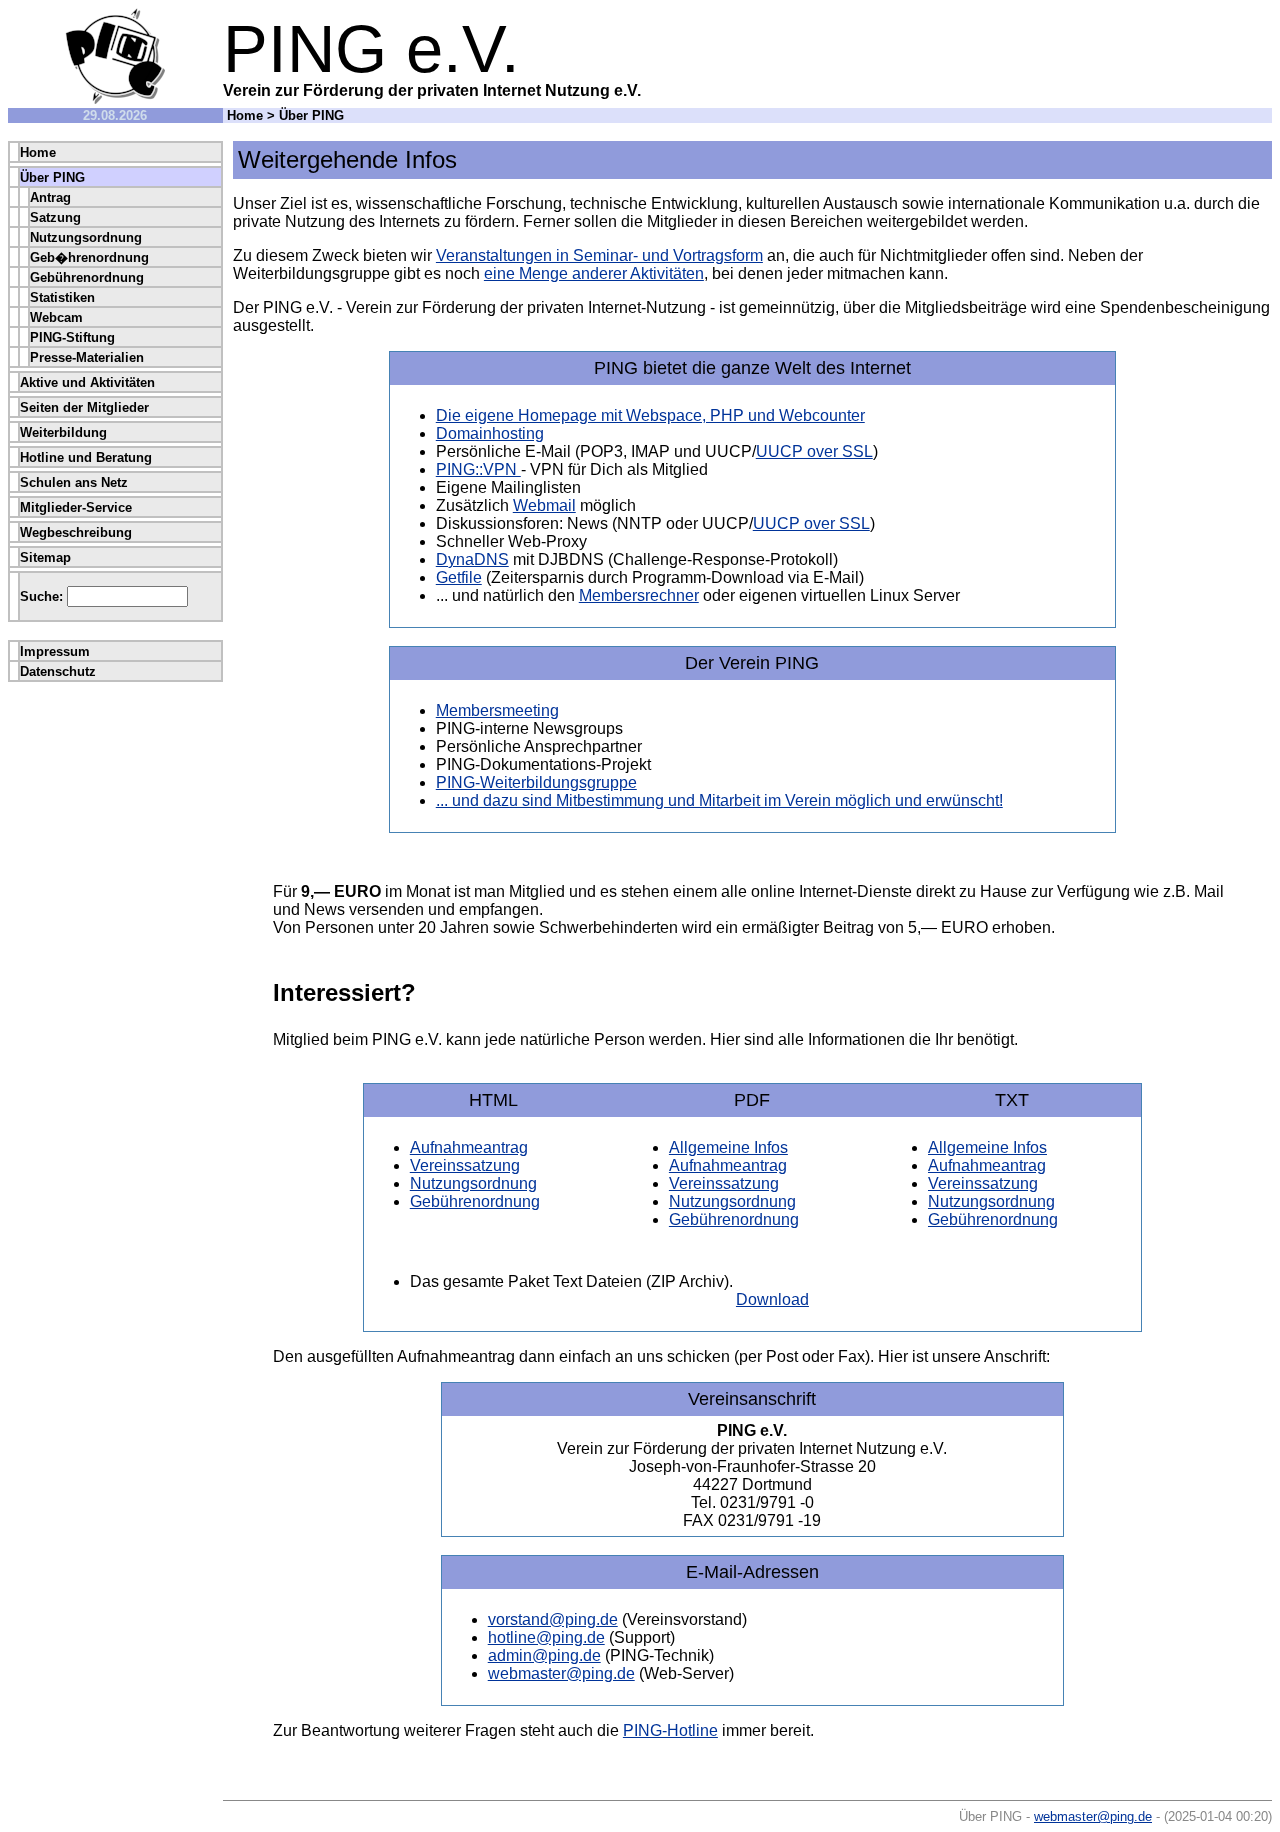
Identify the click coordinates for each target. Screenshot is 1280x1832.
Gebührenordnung (87, 277)
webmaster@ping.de (561, 1673)
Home (245, 115)
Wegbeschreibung (76, 532)
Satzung (55, 217)
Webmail (544, 505)
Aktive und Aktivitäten (87, 382)
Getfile (459, 577)
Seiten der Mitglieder (84, 407)
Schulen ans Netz (74, 482)
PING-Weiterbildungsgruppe (536, 782)
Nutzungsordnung (86, 237)
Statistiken (62, 297)
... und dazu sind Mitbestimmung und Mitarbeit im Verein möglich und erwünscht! (719, 800)
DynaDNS (472, 559)
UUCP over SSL (814, 451)
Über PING (52, 177)
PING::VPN (478, 469)
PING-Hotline (670, 1730)
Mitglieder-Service (76, 507)
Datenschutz (58, 671)
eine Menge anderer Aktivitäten (594, 273)
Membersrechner (639, 595)
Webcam (56, 317)
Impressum (55, 651)
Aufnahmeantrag (469, 1147)
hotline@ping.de (546, 1637)
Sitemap (45, 557)
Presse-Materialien (87, 357)
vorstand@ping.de (553, 1619)
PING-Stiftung (72, 337)
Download (772, 1299)
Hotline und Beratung (86, 457)
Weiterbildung (63, 432)
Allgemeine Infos (728, 1147)
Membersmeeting (497, 710)
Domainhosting (490, 433)
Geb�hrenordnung (89, 257)
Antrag (50, 197)
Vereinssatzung (465, 1165)
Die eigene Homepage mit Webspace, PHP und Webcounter (650, 415)
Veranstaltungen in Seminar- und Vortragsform (599, 255)
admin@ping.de (544, 1655)
